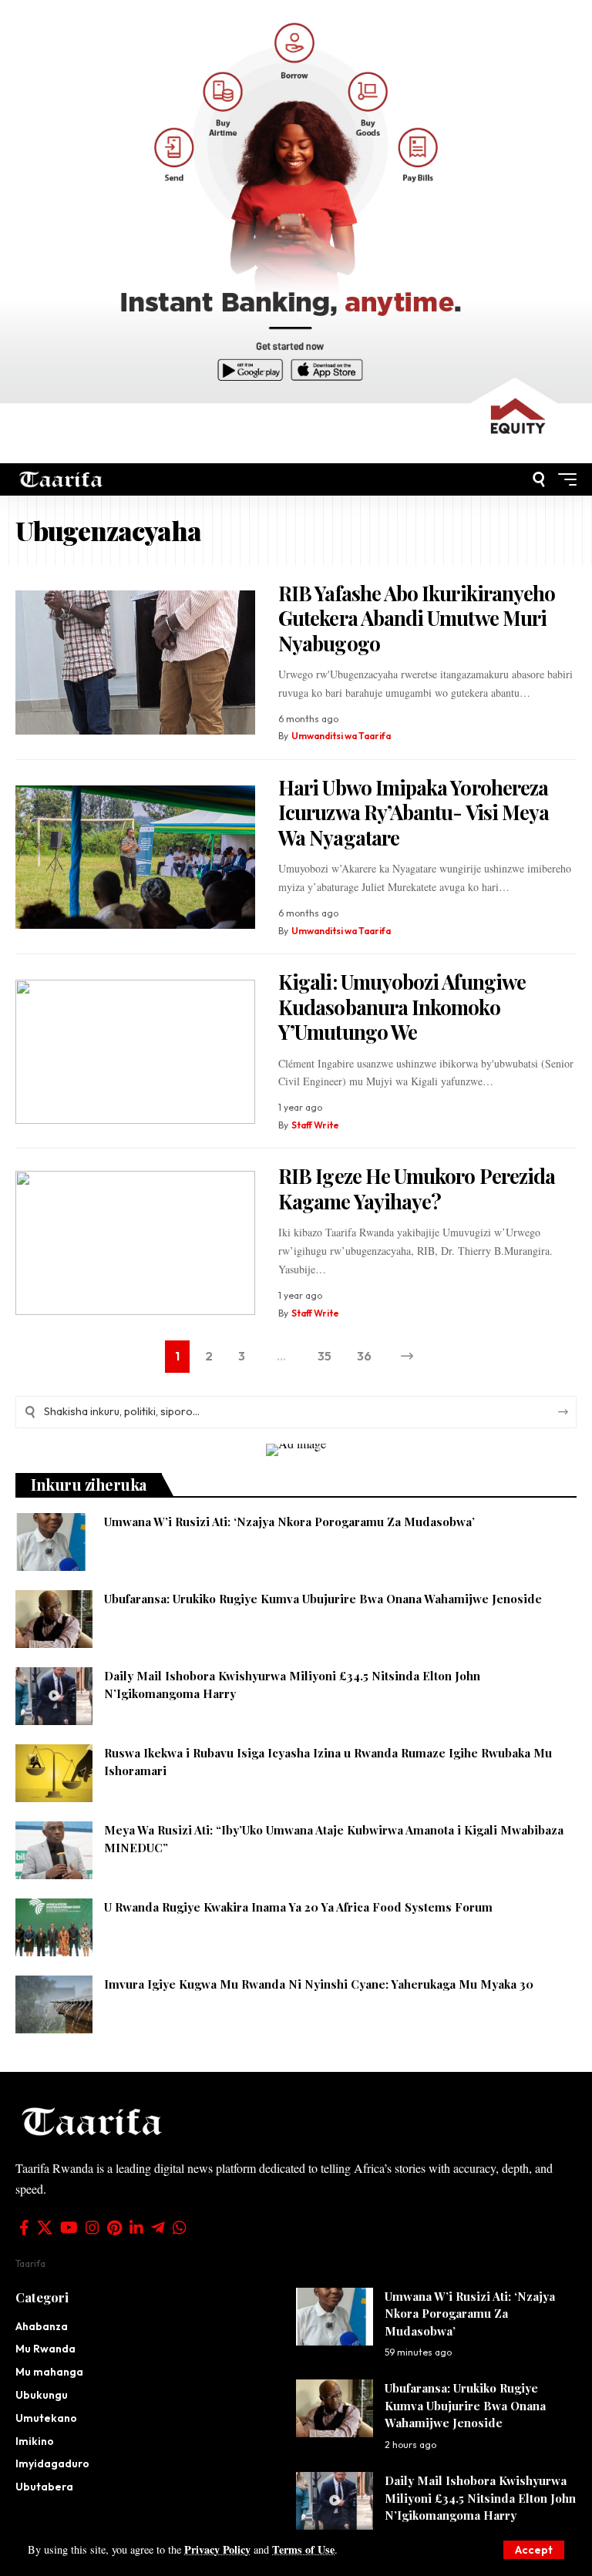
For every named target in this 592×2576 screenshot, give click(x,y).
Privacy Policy (217, 2549)
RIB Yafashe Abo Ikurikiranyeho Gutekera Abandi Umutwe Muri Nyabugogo (417, 618)
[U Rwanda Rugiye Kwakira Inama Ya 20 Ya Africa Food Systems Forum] (54, 1927)
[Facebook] (24, 2228)
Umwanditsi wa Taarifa (341, 736)
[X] (45, 2228)
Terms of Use (303, 2549)
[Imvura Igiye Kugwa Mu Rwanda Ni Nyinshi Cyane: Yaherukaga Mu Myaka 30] (54, 2004)
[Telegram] (158, 2228)
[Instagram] (92, 2228)
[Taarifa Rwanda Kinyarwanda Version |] (61, 479)
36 (364, 1356)
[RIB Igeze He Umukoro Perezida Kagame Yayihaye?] (135, 1243)
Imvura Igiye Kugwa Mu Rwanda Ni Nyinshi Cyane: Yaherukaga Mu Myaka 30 (319, 1984)
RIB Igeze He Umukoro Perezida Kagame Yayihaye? (417, 1189)
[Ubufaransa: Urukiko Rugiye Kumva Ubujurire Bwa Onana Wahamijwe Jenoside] (54, 1619)
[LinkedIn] (136, 2228)
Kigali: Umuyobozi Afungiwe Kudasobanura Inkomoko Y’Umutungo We (402, 1007)
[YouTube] (69, 2228)
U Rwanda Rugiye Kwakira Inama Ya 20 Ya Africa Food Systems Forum (298, 1907)
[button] (534, 2550)
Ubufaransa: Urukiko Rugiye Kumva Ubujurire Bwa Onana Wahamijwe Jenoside (323, 1599)
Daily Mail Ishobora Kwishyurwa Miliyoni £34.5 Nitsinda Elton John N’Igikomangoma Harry (480, 2498)
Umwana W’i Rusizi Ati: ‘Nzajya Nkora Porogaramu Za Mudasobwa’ (289, 1522)
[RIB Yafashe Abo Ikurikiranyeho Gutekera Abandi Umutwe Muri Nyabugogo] (135, 662)
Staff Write (315, 1125)
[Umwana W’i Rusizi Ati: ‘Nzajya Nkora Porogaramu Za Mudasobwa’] (54, 1542)
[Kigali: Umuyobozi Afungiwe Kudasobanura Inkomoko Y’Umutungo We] (135, 1052)
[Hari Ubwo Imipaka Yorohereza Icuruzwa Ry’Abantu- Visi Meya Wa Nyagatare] (135, 858)
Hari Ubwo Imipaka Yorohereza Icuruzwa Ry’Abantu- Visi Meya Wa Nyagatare (414, 812)
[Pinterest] (114, 2228)
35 (325, 1356)
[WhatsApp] (180, 2228)
